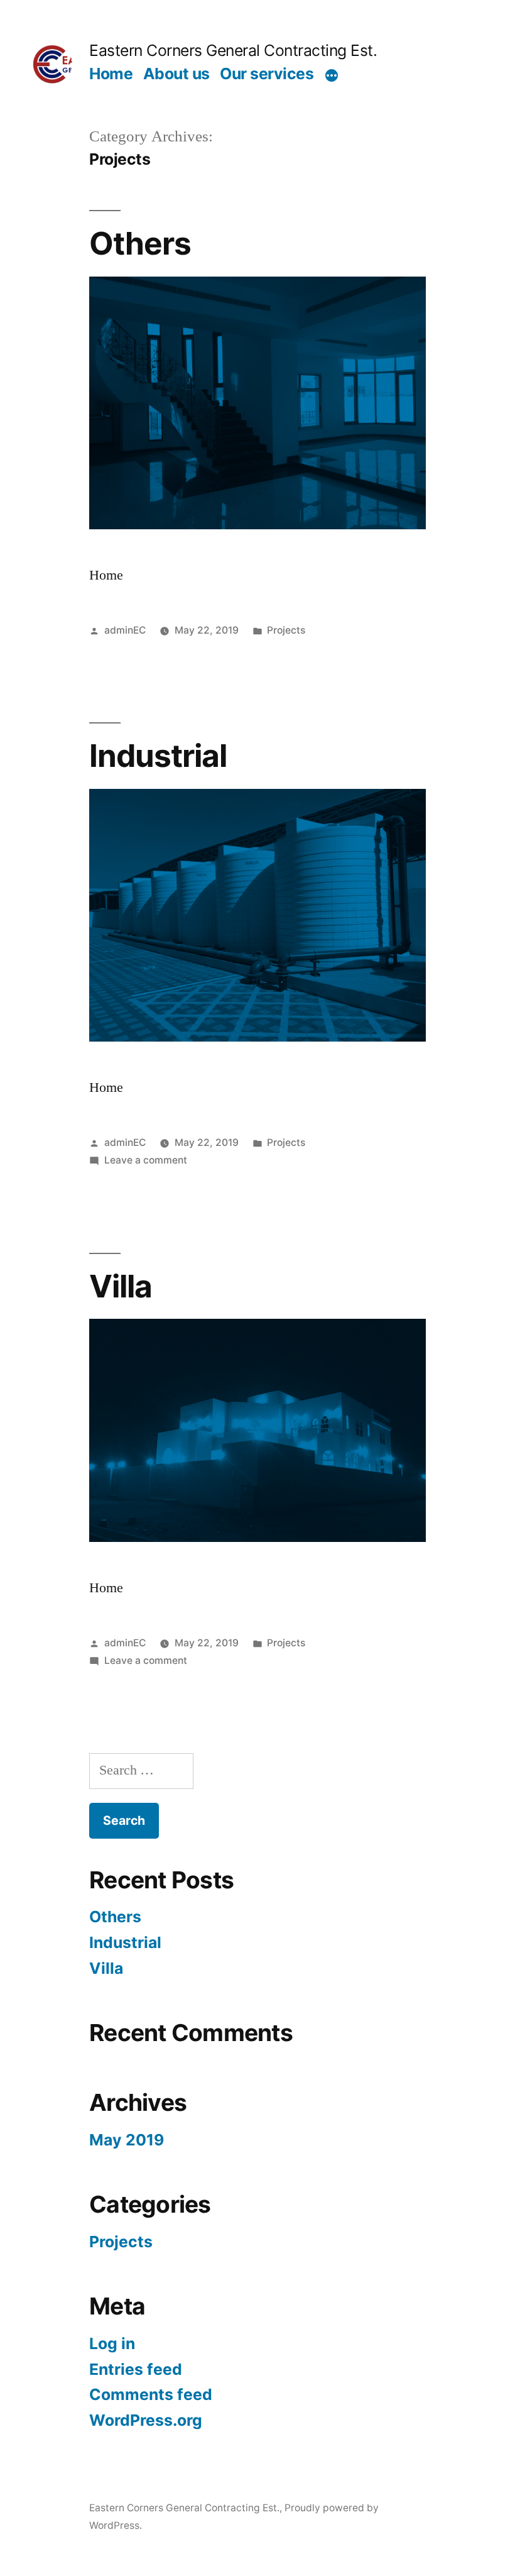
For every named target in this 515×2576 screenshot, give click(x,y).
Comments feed (151, 2394)
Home (111, 74)
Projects (286, 630)
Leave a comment (146, 1160)
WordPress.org (146, 2420)
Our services (267, 74)
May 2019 (127, 2140)
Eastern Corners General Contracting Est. (233, 50)
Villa (121, 1286)
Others (140, 243)
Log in (112, 2343)
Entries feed (136, 2369)
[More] (332, 76)
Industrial (158, 756)
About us (176, 74)
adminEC (125, 630)
